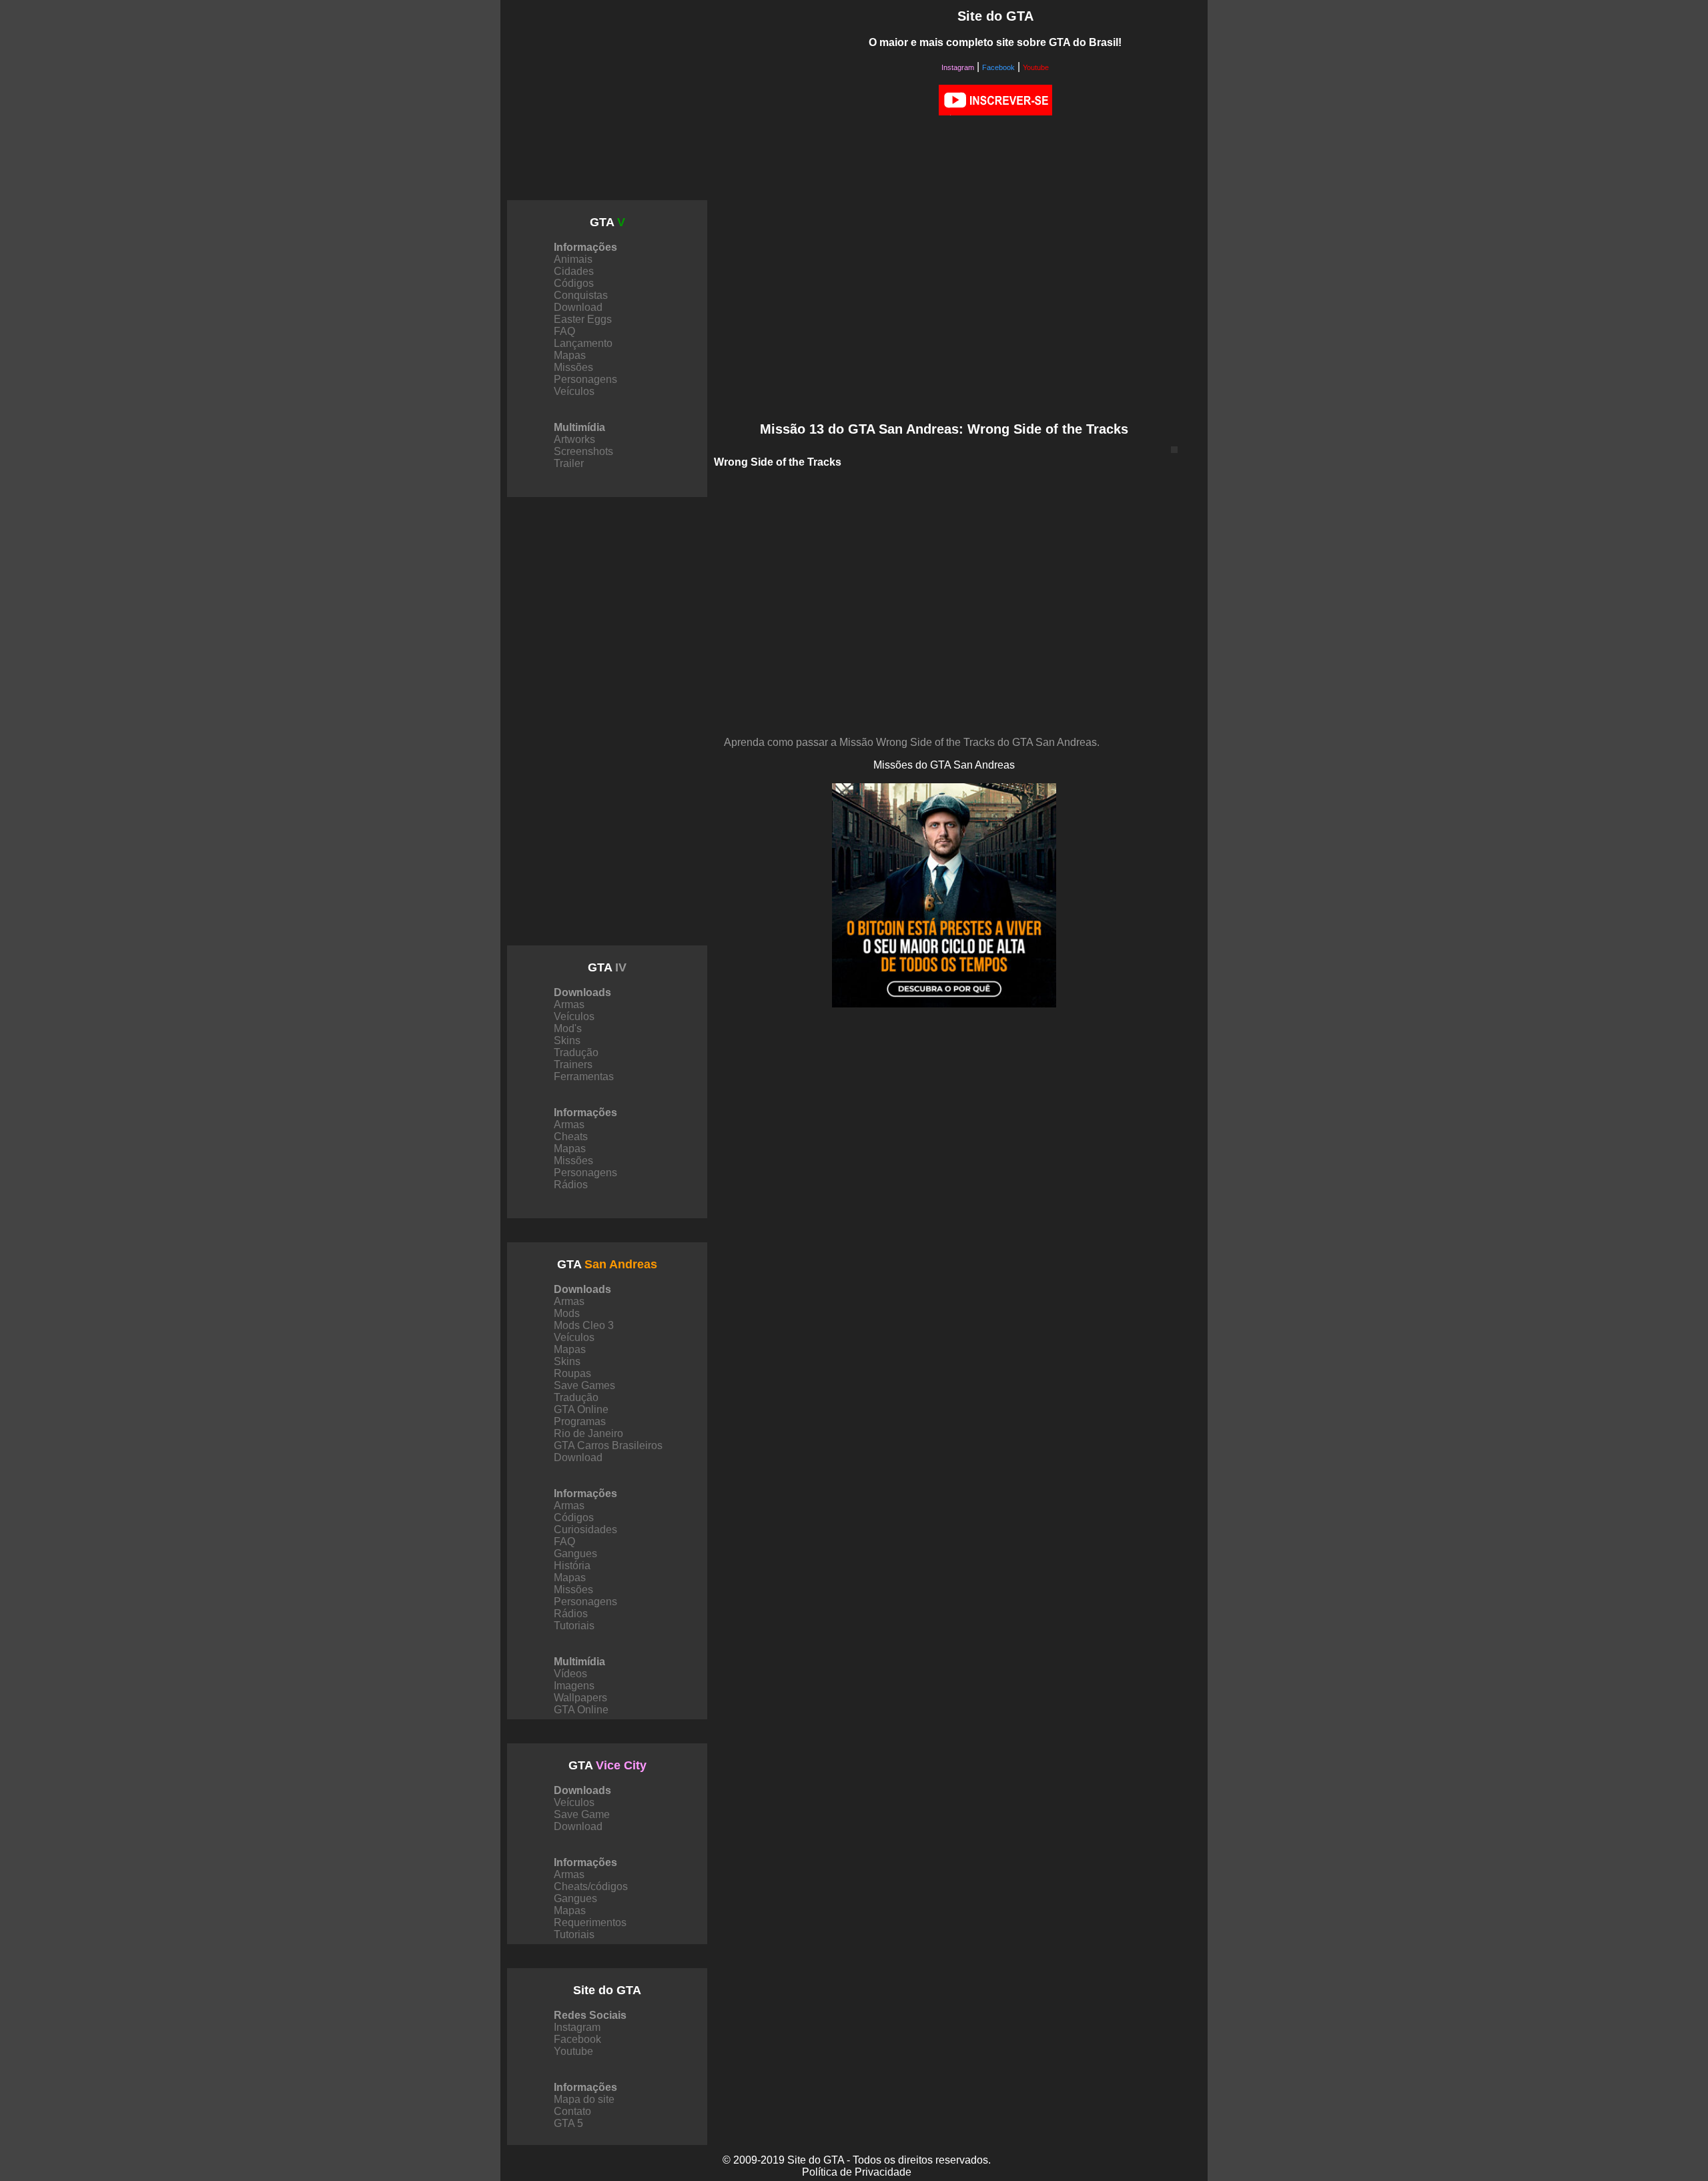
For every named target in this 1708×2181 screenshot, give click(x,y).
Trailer (569, 463)
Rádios (571, 1185)
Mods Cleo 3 (584, 1325)
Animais (573, 259)
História (572, 1566)
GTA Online (581, 1409)
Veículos (574, 391)
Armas (569, 1004)
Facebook (998, 67)
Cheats (571, 1137)
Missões (573, 367)
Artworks (574, 439)
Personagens (585, 379)
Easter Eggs (583, 319)
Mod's (568, 1028)
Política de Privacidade (857, 2172)
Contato (572, 2111)
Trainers (573, 1064)
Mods (567, 1313)
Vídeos (570, 1674)
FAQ (564, 331)
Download (578, 307)
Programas (580, 1421)
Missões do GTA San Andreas (944, 765)
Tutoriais (574, 1626)
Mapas (570, 355)
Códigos (574, 283)
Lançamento (583, 343)
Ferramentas (584, 1076)
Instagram (958, 67)
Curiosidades (585, 1530)
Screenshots (583, 451)
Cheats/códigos (591, 1886)
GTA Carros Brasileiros (608, 1445)
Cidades (574, 271)
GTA (607, 222)
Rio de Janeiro (588, 1433)
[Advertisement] (649, 100)
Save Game (582, 1814)
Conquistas (581, 295)
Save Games (584, 1385)
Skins (567, 1040)
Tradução (576, 1052)
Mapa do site (584, 2099)
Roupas (572, 1373)
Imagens (574, 1686)
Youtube (1036, 67)
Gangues (575, 1554)
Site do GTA (607, 1990)
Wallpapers (580, 1698)
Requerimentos (590, 1922)
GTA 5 (568, 2123)
